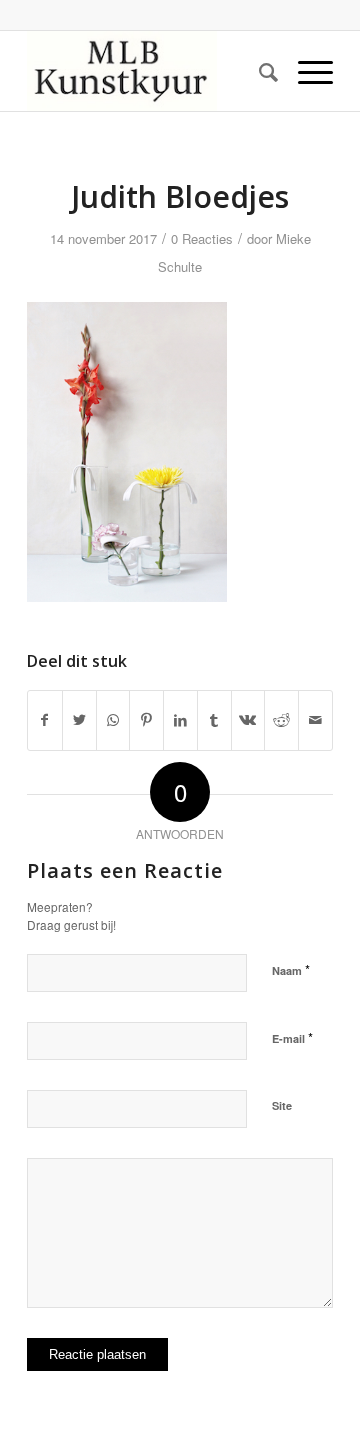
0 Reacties (202, 238)
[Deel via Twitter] (79, 720)
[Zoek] (258, 71)
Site (282, 1105)
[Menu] (305, 71)
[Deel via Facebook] (45, 720)
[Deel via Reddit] (281, 720)
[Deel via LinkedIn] (180, 720)
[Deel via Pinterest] (146, 720)
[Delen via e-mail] (315, 720)
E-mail (292, 1037)
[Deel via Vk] (248, 720)
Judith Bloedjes (180, 196)
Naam (291, 969)
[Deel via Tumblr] (214, 720)
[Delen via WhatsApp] (113, 720)
